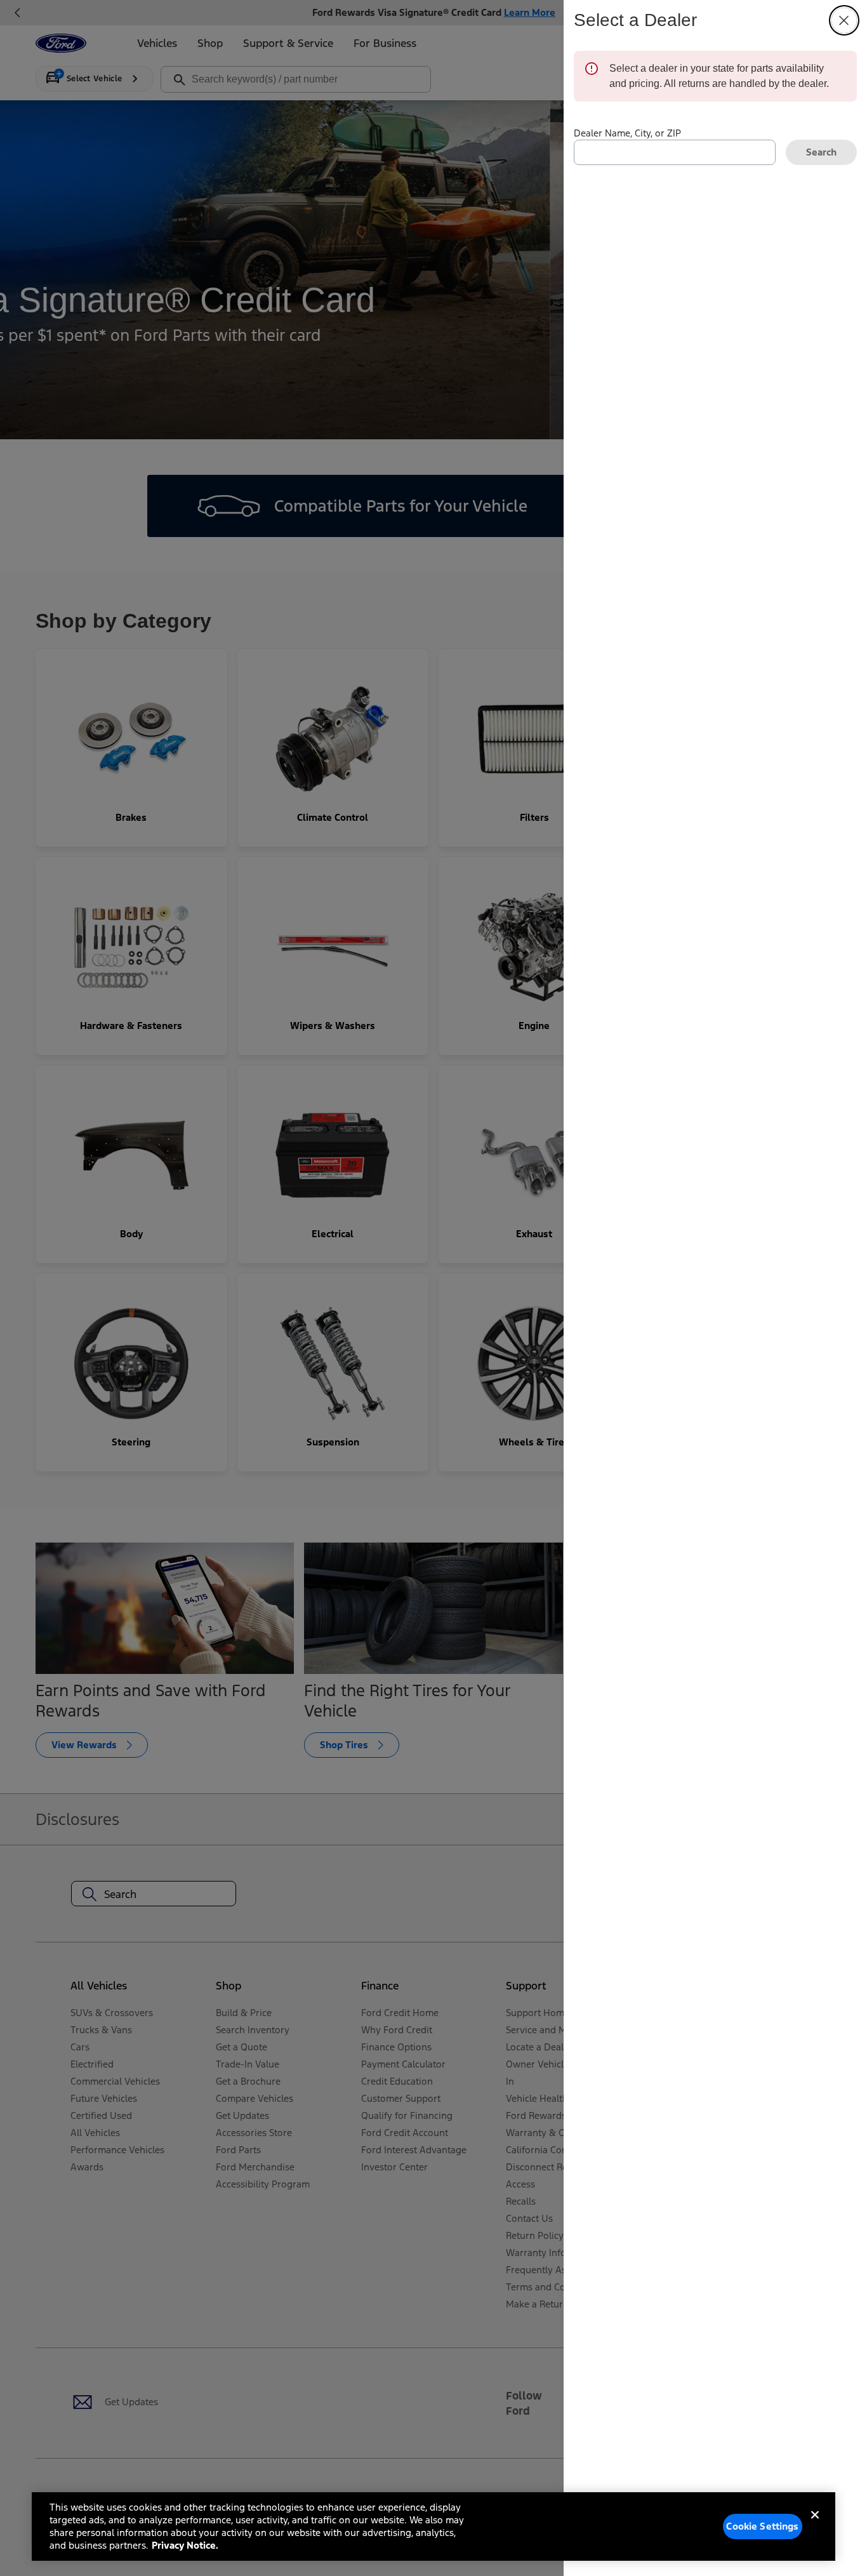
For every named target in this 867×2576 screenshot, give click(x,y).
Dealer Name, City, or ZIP (627, 133)
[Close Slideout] (844, 20)
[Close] (815, 2525)
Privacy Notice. (185, 2545)
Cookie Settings (762, 2526)
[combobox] (675, 152)
